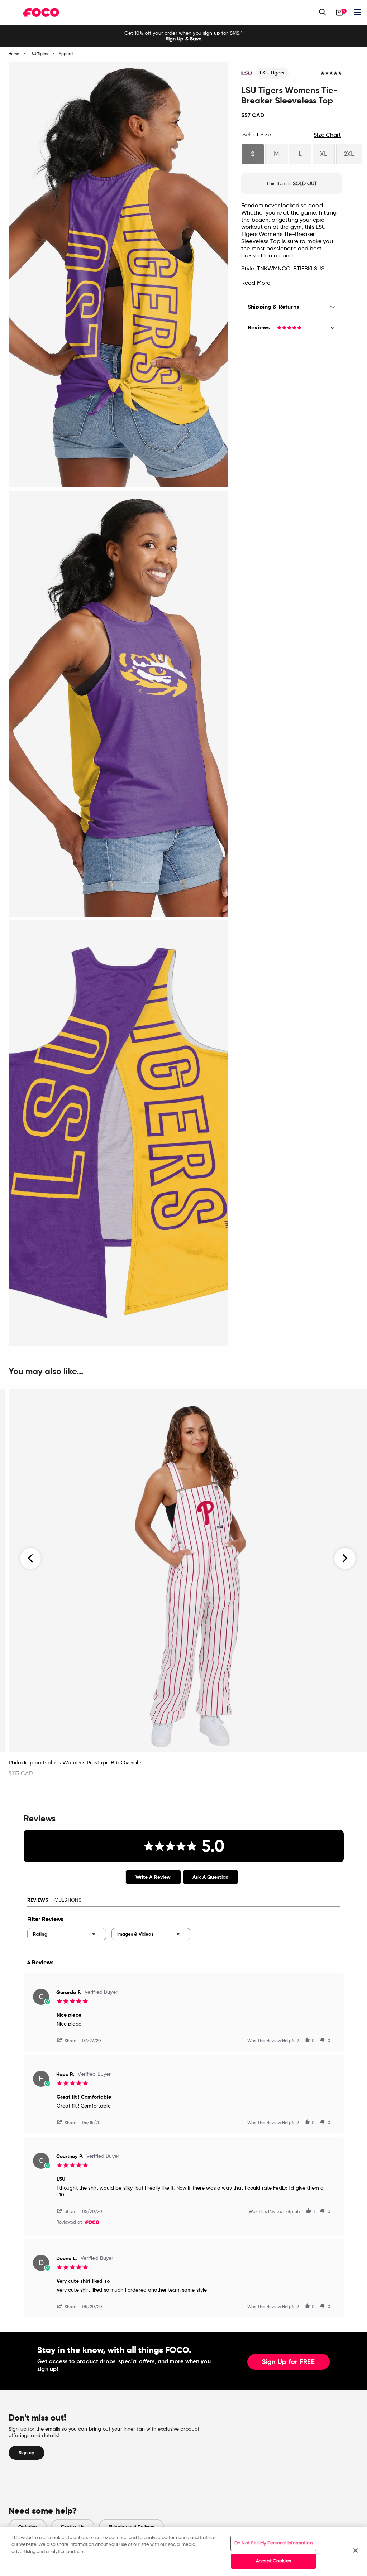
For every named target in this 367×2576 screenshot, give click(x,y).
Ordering (28, 2527)
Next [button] (345, 1558)
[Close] (356, 2551)
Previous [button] (31, 1558)
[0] (339, 12)
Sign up (27, 2453)
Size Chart (327, 135)
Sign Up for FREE (289, 2362)
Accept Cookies (273, 2561)
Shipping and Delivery (132, 2527)
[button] (70, 2040)
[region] (183, 2552)
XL (324, 154)
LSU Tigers (272, 73)
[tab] (153, 1877)
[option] (183, 36)
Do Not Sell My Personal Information (273, 2543)
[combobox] (67, 1934)
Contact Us (73, 2527)
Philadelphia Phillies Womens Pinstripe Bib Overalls (75, 1763)
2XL (349, 154)
